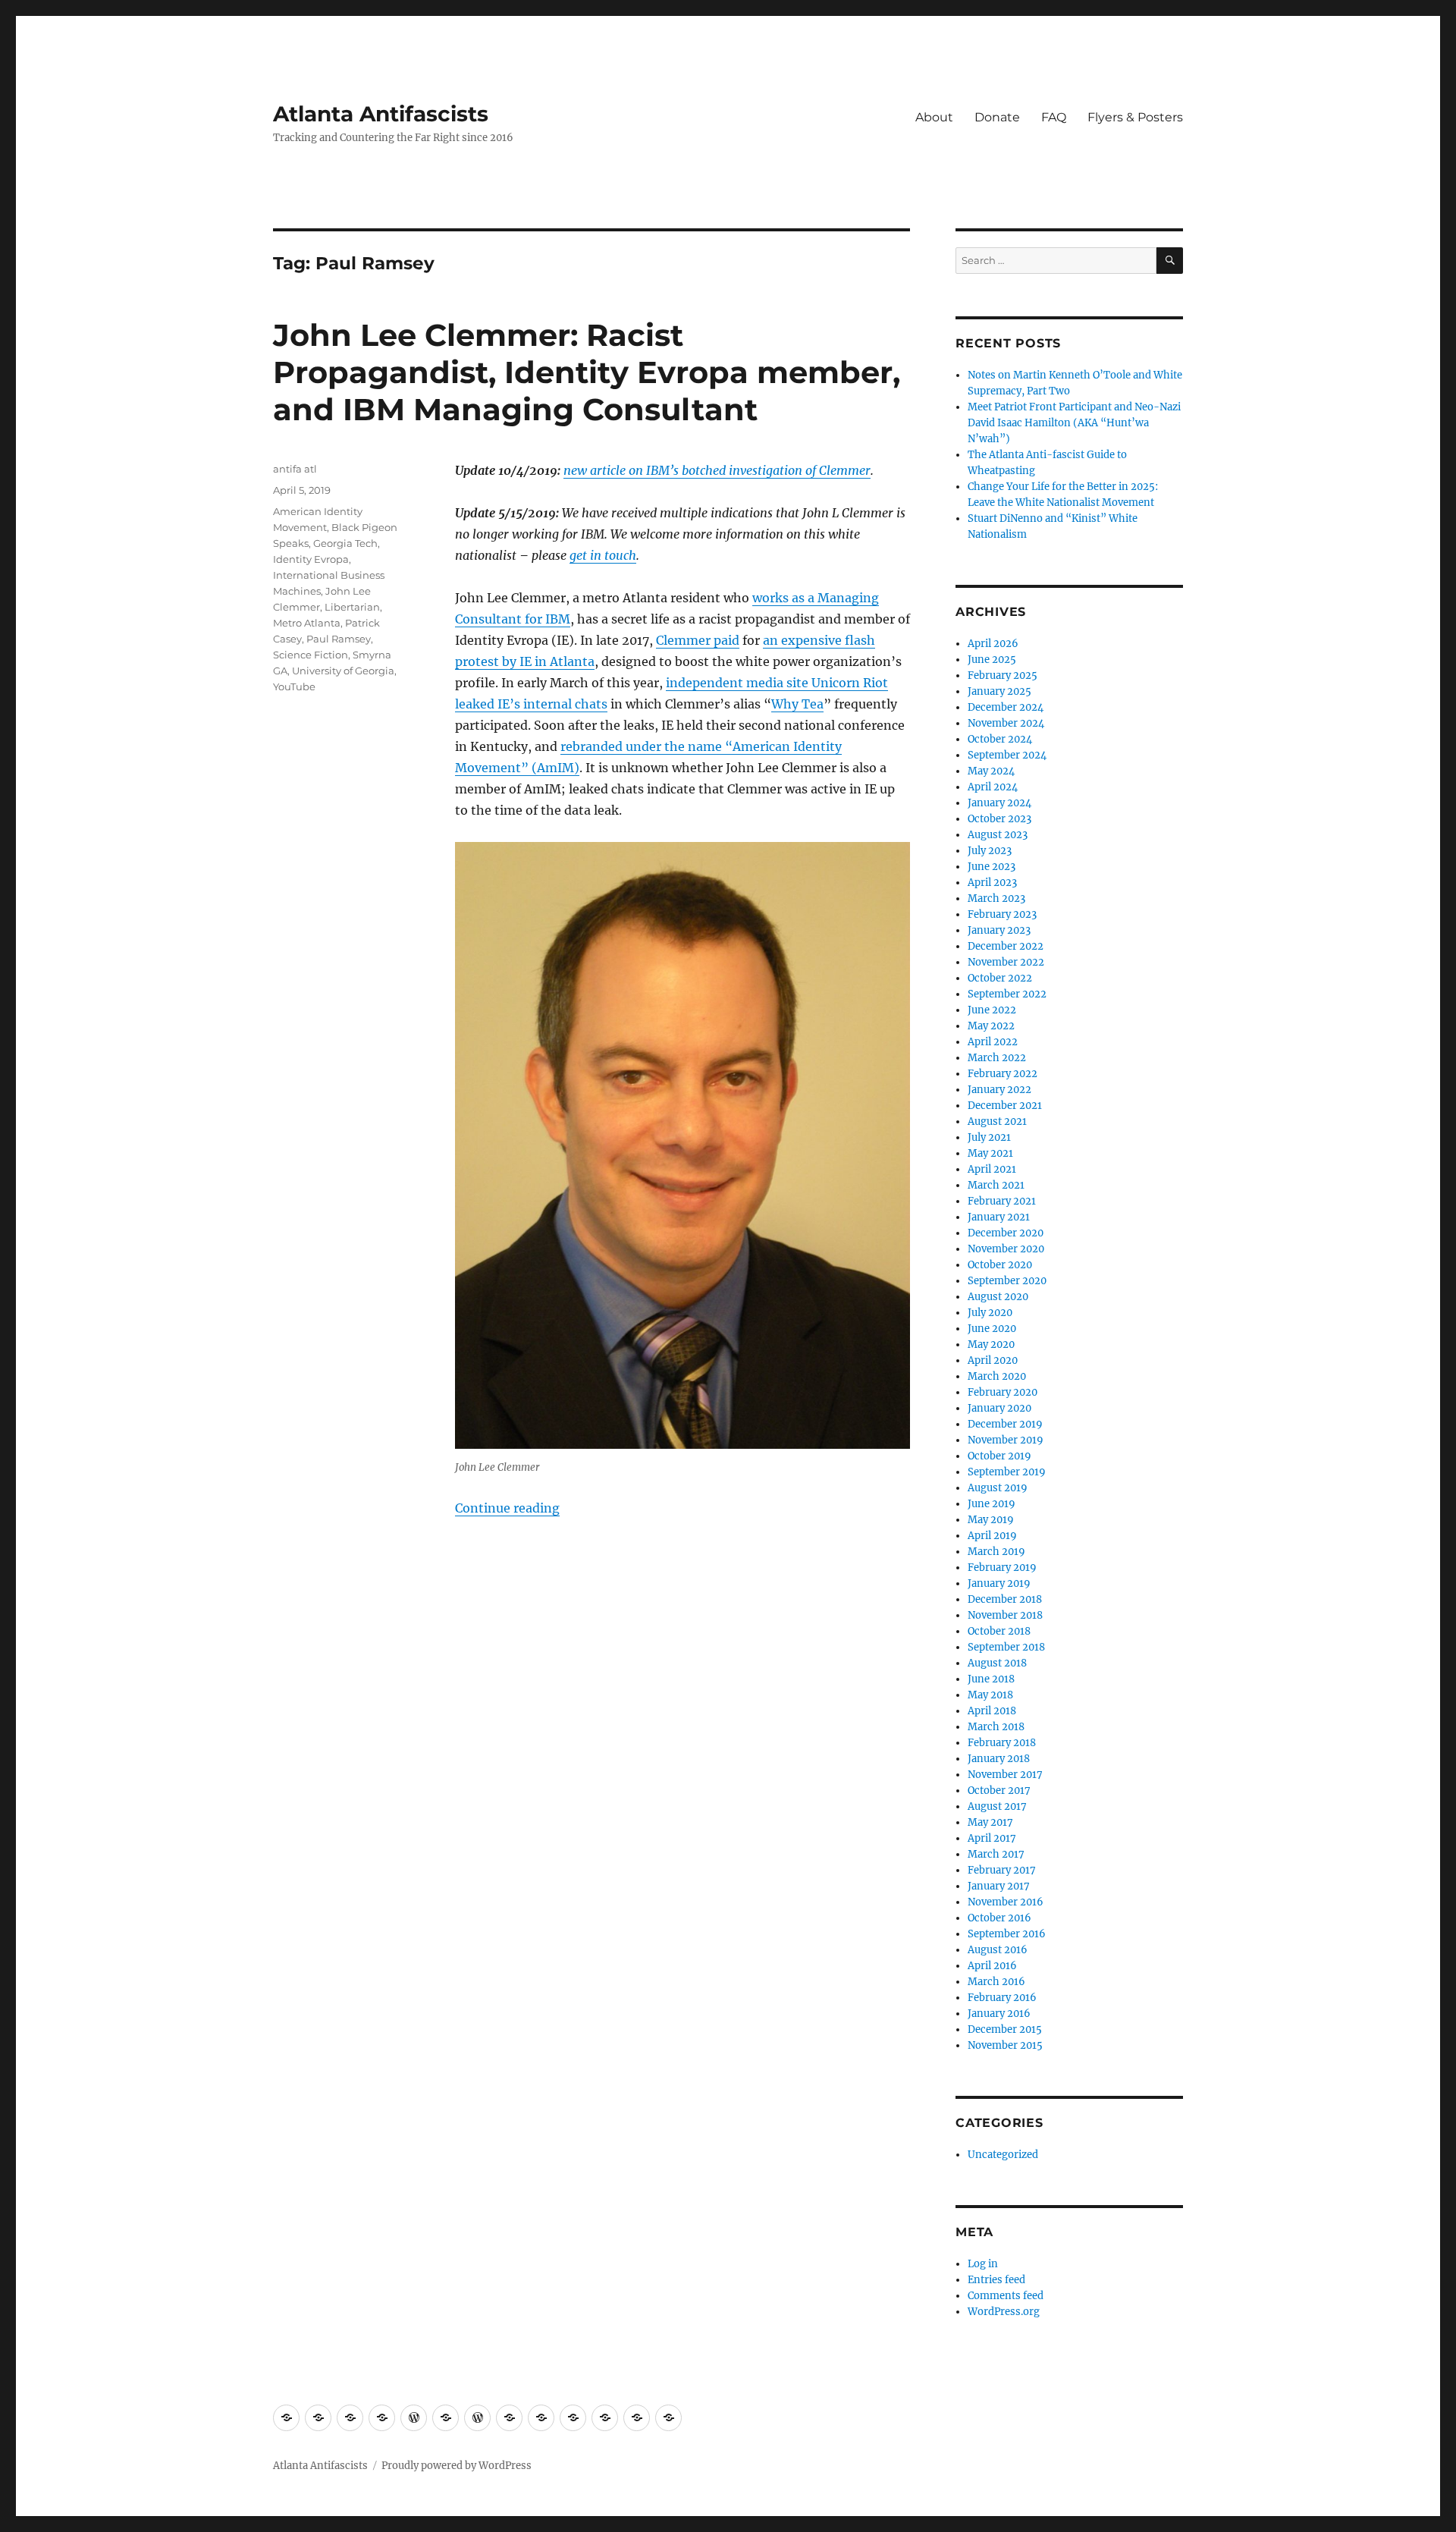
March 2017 (996, 1854)
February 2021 (1002, 1201)
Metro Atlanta (307, 623)
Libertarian (352, 607)
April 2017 (992, 1838)
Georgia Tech (345, 543)
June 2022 (992, 1010)
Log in (983, 2264)
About (934, 117)
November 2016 (1006, 1902)
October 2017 (999, 1791)
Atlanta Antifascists (381, 114)
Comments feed (1006, 2296)
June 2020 (992, 1329)
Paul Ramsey (339, 639)
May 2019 (991, 1520)
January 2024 (999, 803)
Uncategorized (1003, 2155)
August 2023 (998, 835)
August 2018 (997, 1663)
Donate (997, 117)
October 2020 (1000, 1265)
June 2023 (992, 867)
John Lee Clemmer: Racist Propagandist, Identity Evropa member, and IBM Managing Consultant (587, 372)
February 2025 (1003, 675)
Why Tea (797, 704)
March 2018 (996, 1727)
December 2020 (1006, 1233)
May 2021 (990, 1153)
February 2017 (1002, 1870)
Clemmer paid (698, 640)
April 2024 (993, 787)
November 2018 (1005, 1615)
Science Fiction (311, 655)
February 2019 (1002, 1568)
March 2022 (997, 1058)
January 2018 (999, 1759)
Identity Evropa (311, 559)
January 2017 (999, 1886)
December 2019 (1005, 1424)
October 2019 (999, 1456)
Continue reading (507, 1508)
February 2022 (1003, 1074)
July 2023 (990, 851)
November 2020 (1006, 1249)
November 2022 (1006, 962)
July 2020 (990, 1313)
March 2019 (996, 1552)
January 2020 (999, 1408)
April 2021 (992, 1169)
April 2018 (992, 1711)
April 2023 (992, 883)
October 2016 (999, 1918)
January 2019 (999, 1583)
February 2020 (1003, 1392)
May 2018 (990, 1695)
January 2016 (999, 2014)
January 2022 (999, 1090)
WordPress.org (1004, 2312)
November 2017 (1005, 1775)
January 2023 (999, 930)
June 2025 (992, 660)
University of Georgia (343, 671)
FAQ (1054, 117)
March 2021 (996, 1185)
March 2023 (996, 898)
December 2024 (1006, 707)
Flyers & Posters (1135, 117)
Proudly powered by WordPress (457, 2466)
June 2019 (992, 1504)
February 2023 (1002, 914)
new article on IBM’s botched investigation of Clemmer (717, 470)
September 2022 (1007, 994)
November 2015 (1005, 2045)
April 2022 (993, 1042)
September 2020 (1007, 1281)
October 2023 (999, 819)
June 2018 (991, 1679)
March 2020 (997, 1376)
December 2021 (1005, 1106)
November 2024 (1006, 723)
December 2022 (1006, 946)
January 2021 (999, 1217)
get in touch (603, 555)
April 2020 (993, 1360)
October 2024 (1000, 739)
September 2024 (1007, 755)
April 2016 (992, 1966)
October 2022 (1000, 978)
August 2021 (997, 1121)
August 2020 (998, 1297)
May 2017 (990, 1822)
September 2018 (1006, 1647)
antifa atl (295, 469)
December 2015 (1005, 2029)
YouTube (294, 686)
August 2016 (998, 1950)
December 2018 (1005, 1599)
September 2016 (1007, 1934)
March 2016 (996, 1982)
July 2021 (989, 1137)
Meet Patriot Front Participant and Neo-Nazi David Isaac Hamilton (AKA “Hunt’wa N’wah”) (1074, 423)
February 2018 (1002, 1743)
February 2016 (1002, 1998)
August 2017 (997, 1806)
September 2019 (1007, 1472)
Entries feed (996, 2280)
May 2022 (991, 1026)
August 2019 (998, 1488)
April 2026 (993, 644)
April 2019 (992, 1536)
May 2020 (991, 1345)
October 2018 (999, 1631)
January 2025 (999, 691)
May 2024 (991, 771)
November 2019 (1006, 1440)
